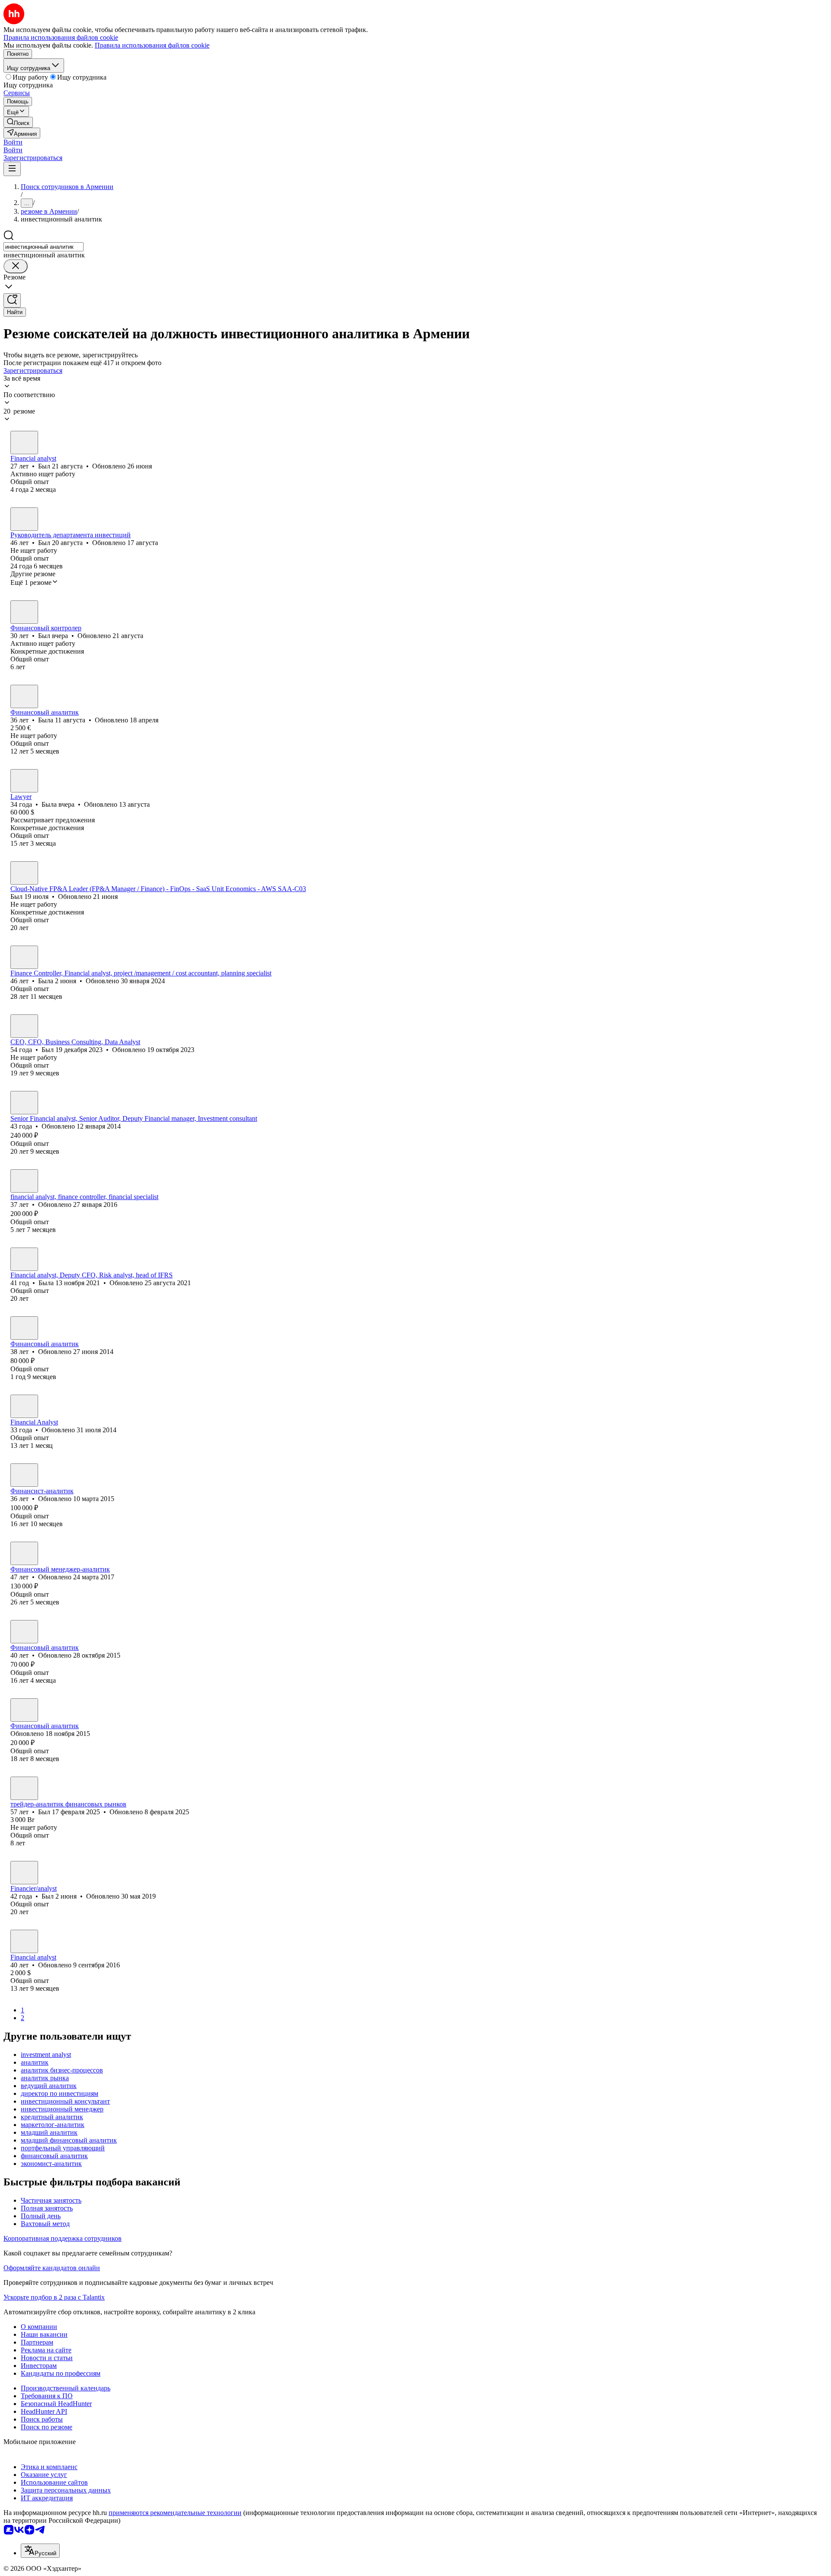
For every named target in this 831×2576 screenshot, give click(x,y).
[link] (18, 122)
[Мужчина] (24, 443)
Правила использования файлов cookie (152, 45)
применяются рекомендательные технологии (175, 2513)
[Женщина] (24, 696)
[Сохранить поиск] (12, 300)
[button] (13, 142)
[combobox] (43, 247)
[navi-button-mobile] (12, 169)
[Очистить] (16, 266)
